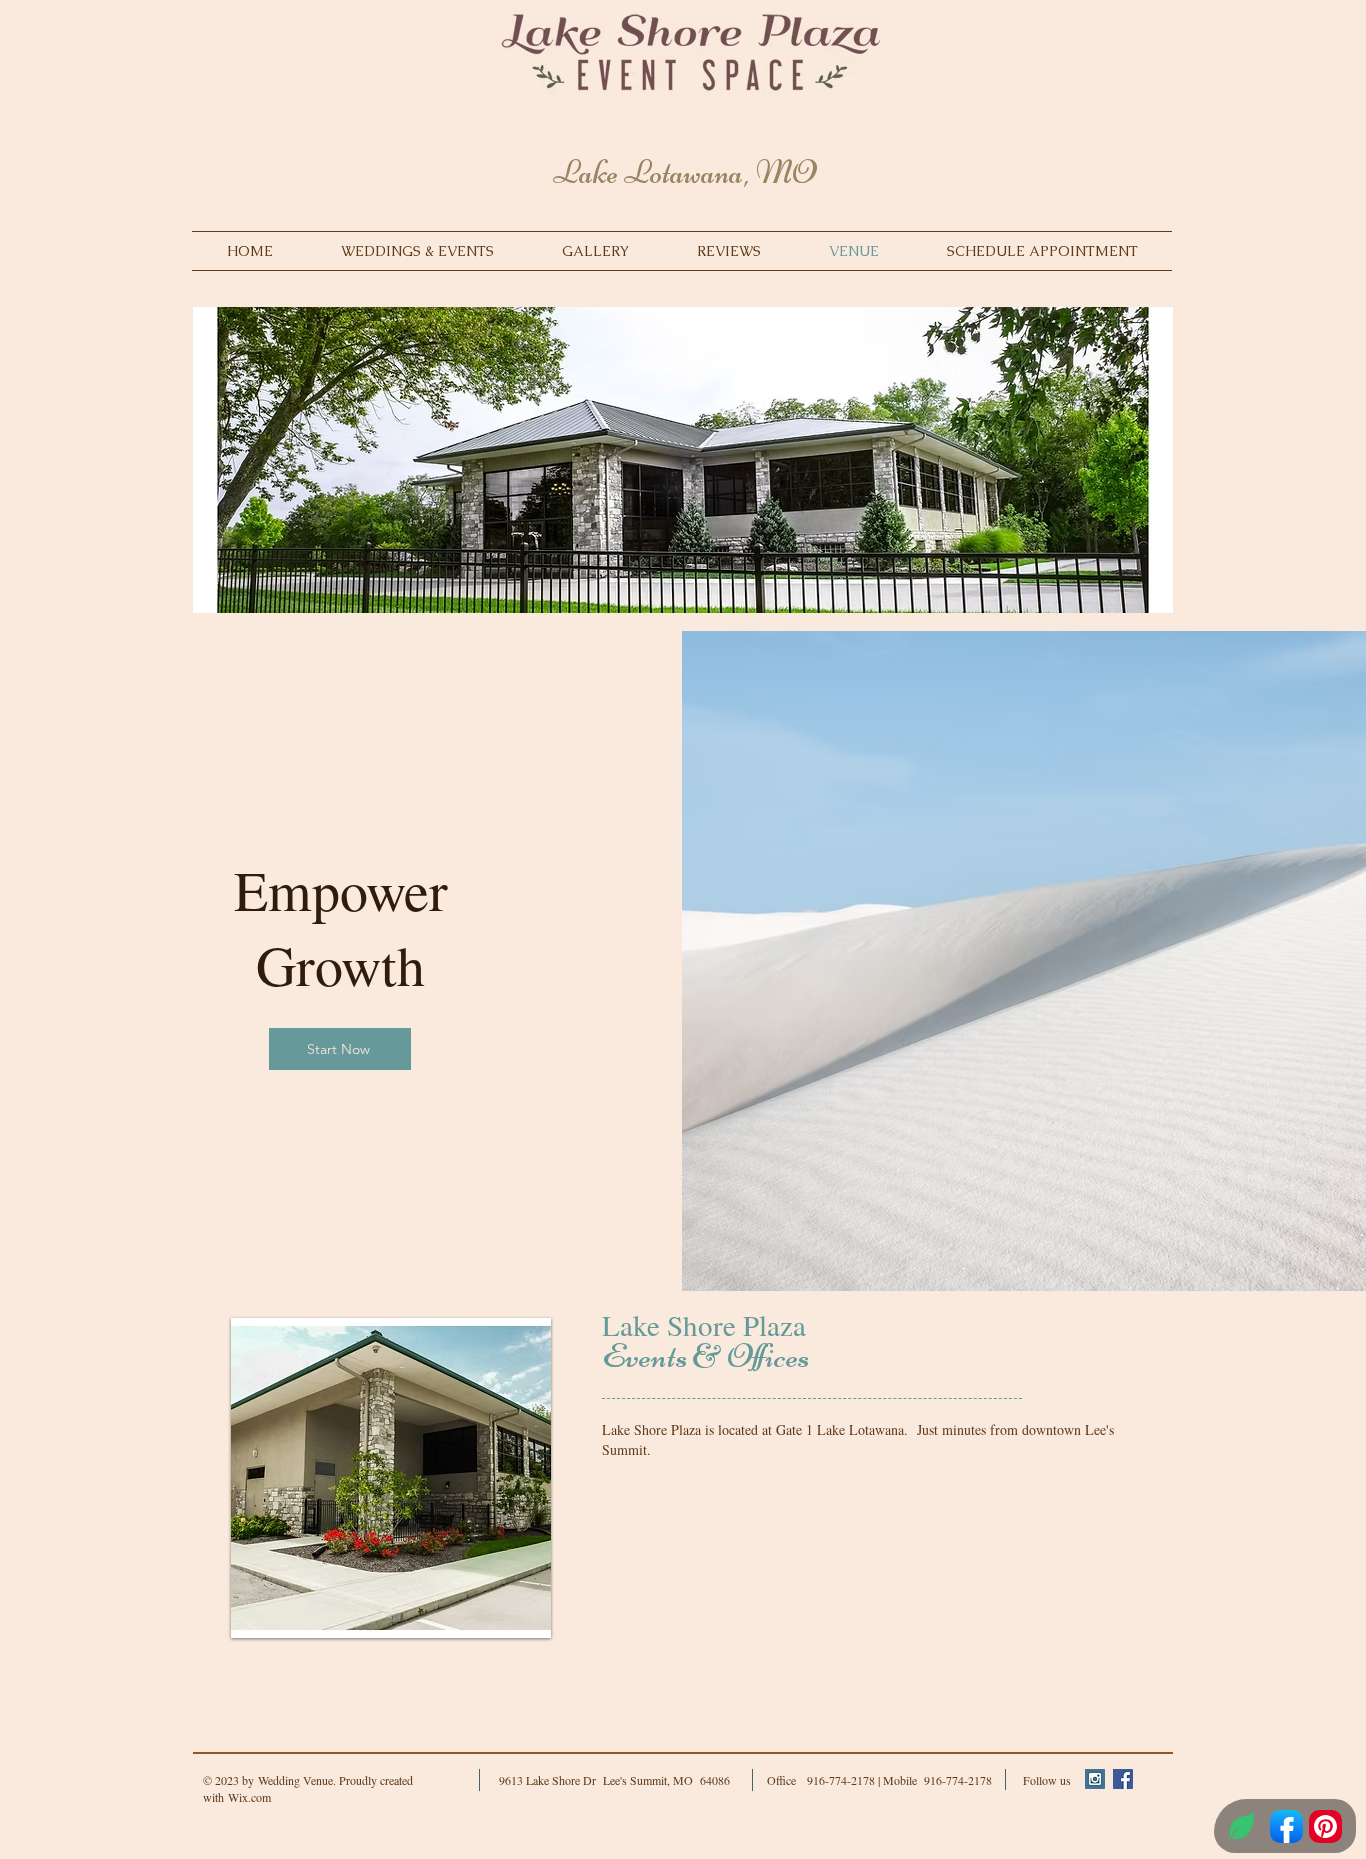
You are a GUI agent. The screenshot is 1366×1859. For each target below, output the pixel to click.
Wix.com (249, 1797)
